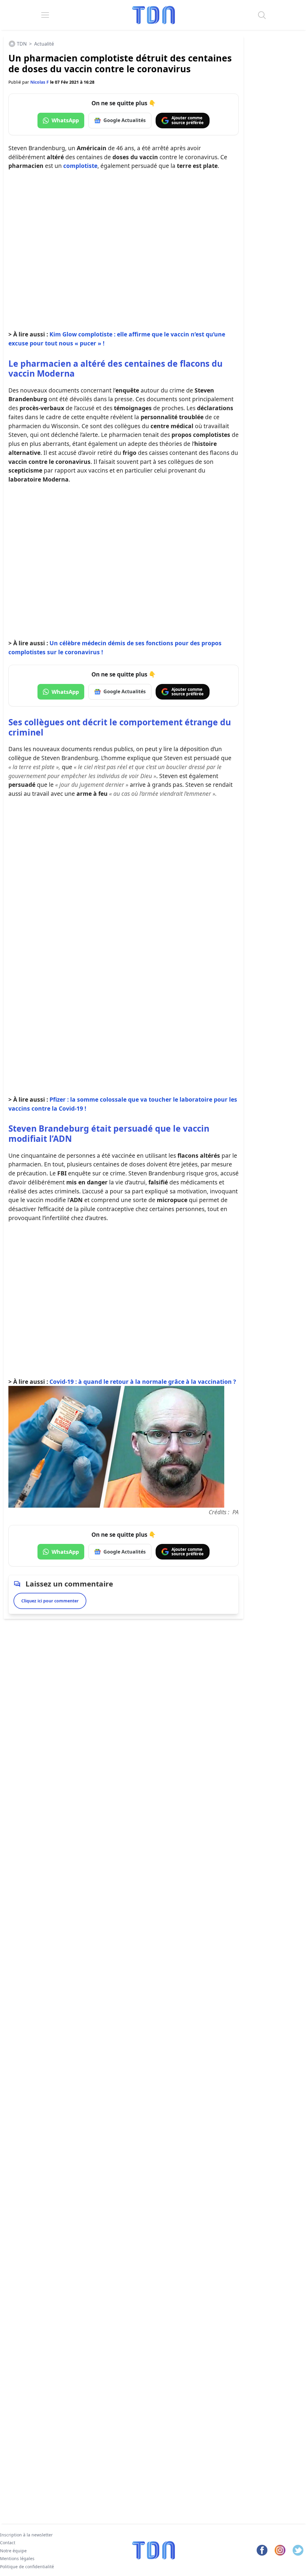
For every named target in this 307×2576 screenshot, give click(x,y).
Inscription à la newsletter (26, 2535)
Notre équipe (13, 2551)
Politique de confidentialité (27, 2567)
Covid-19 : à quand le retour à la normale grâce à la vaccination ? (143, 1382)
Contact (8, 2543)
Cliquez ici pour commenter (50, 1601)
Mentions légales (17, 2558)
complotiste (80, 166)
